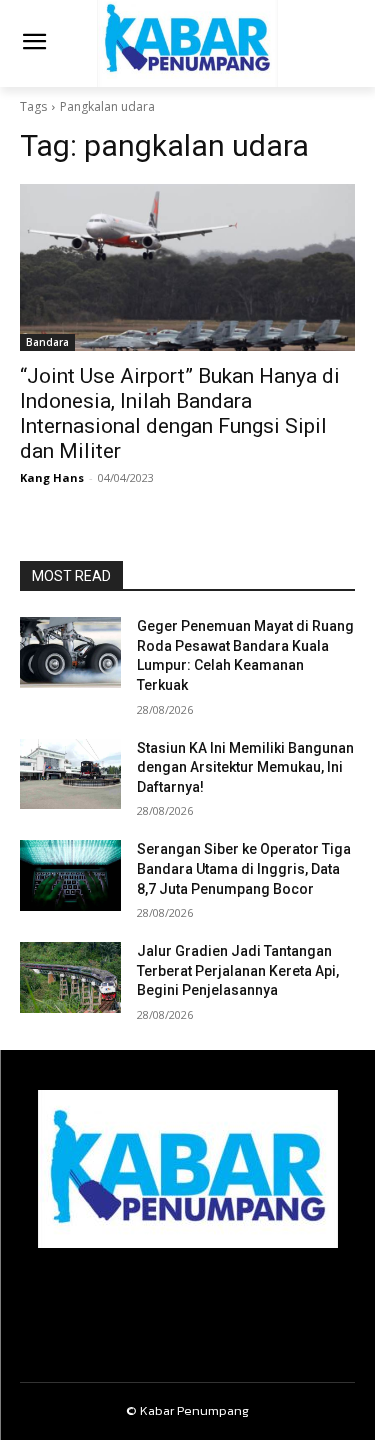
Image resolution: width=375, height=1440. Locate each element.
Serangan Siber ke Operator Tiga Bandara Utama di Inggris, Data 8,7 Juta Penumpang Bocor (244, 868)
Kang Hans (52, 477)
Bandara (47, 342)
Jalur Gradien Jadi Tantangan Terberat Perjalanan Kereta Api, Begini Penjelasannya (238, 970)
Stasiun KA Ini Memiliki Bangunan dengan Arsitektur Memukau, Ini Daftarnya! (245, 767)
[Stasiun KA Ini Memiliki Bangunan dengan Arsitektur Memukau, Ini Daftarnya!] (70, 774)
